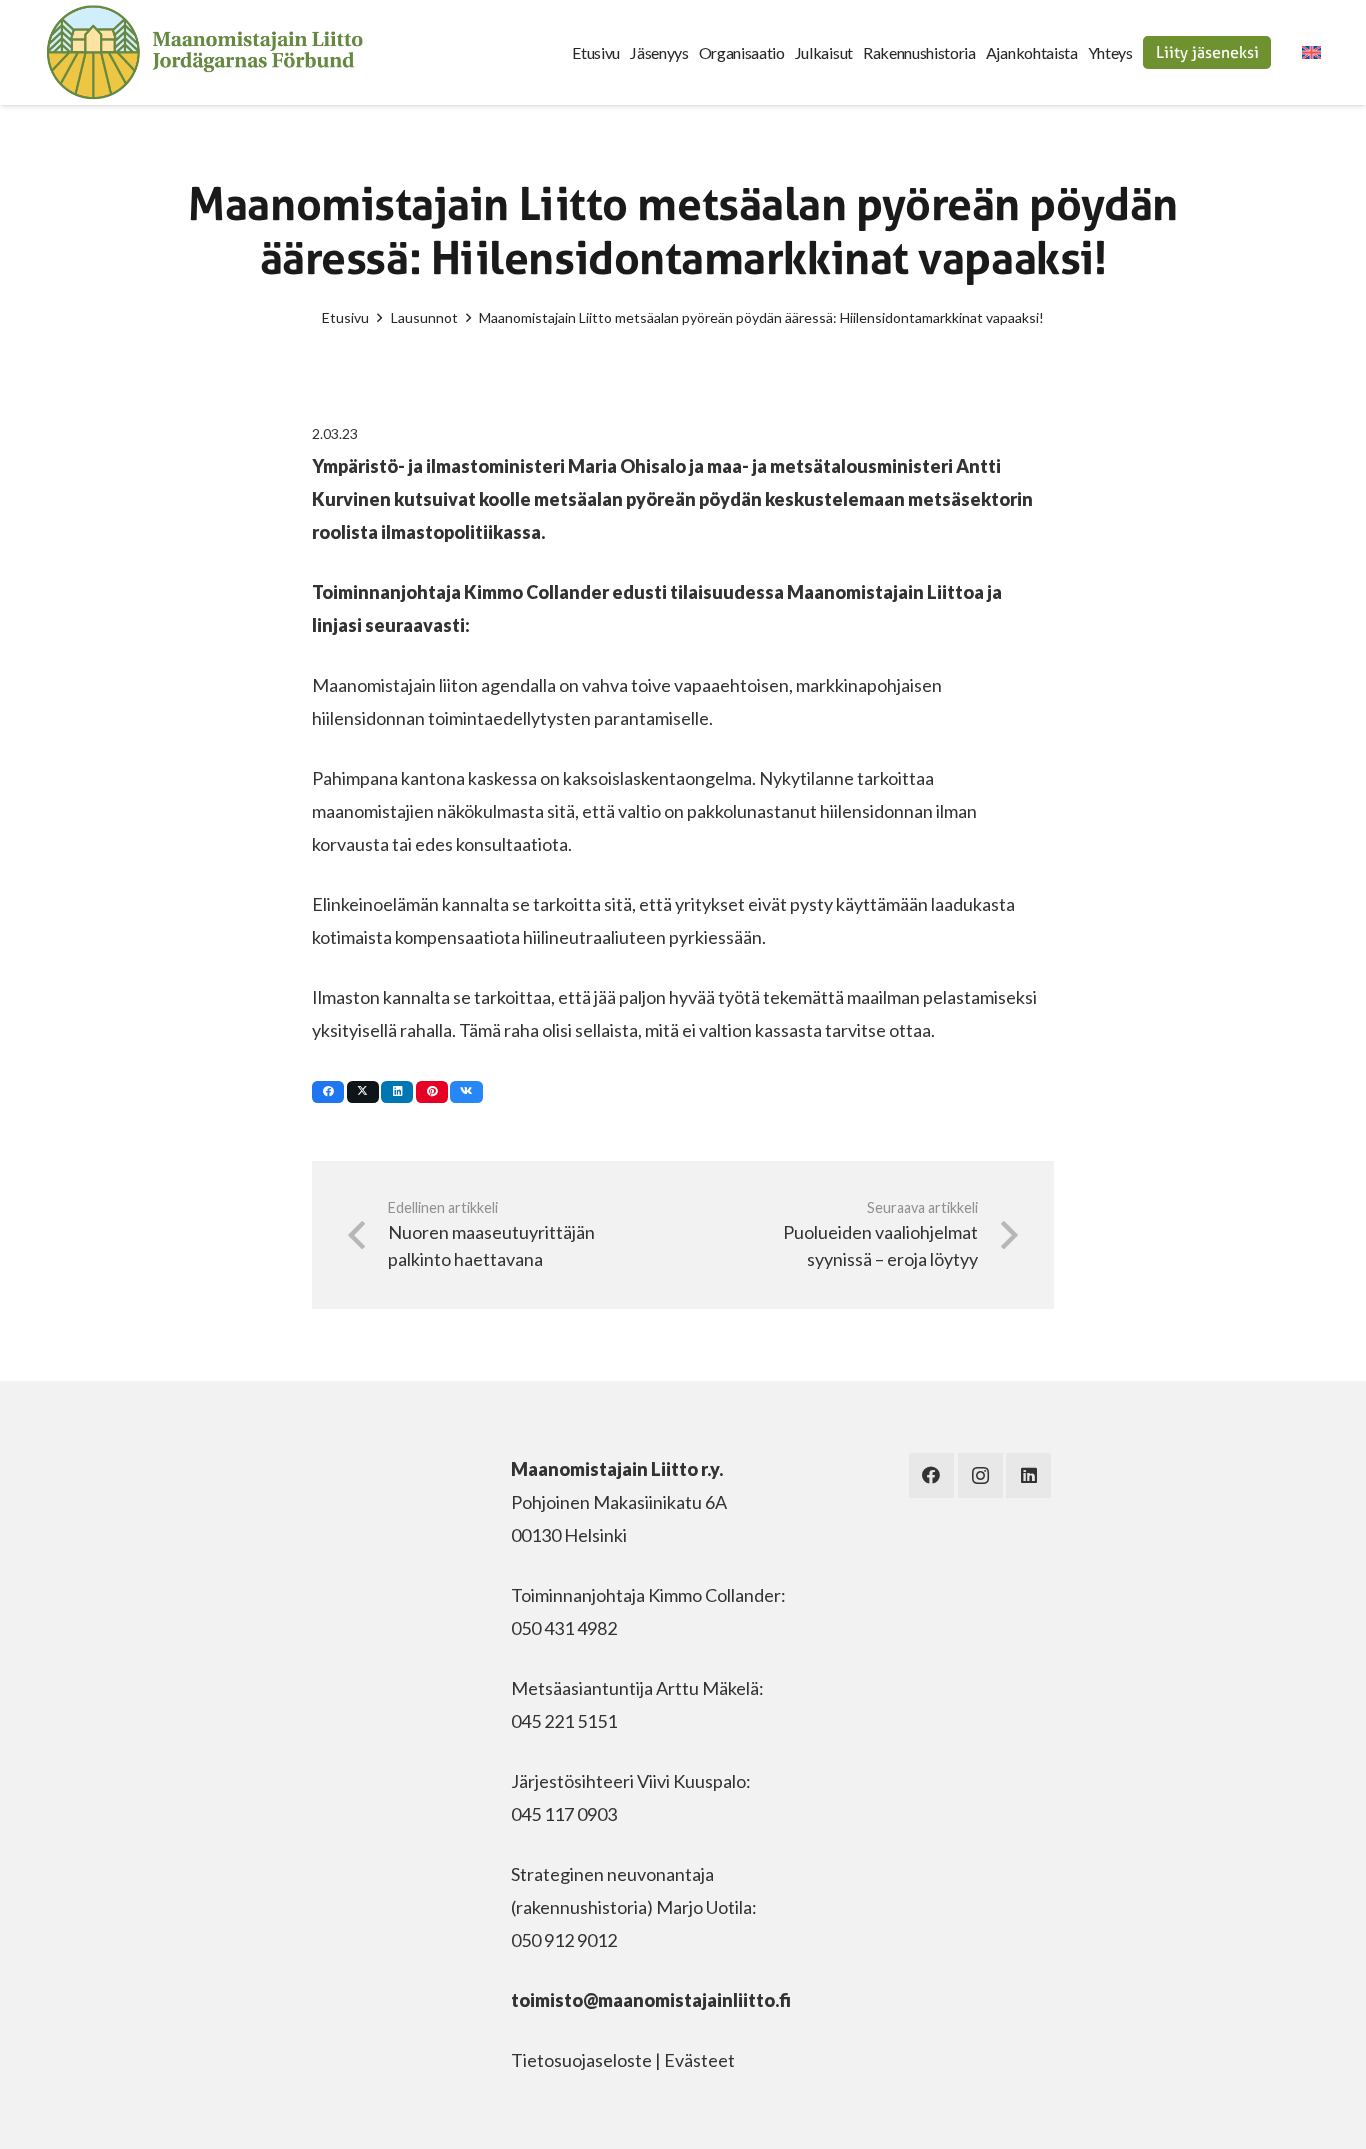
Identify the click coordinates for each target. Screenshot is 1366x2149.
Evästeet (699, 2060)
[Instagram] (980, 1475)
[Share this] (328, 1092)
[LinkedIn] (1028, 1475)
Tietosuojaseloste (581, 2060)
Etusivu (345, 317)
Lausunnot (424, 317)
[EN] (1312, 52)
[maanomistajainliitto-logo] (204, 52)
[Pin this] (432, 1092)
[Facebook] (931, 1475)
